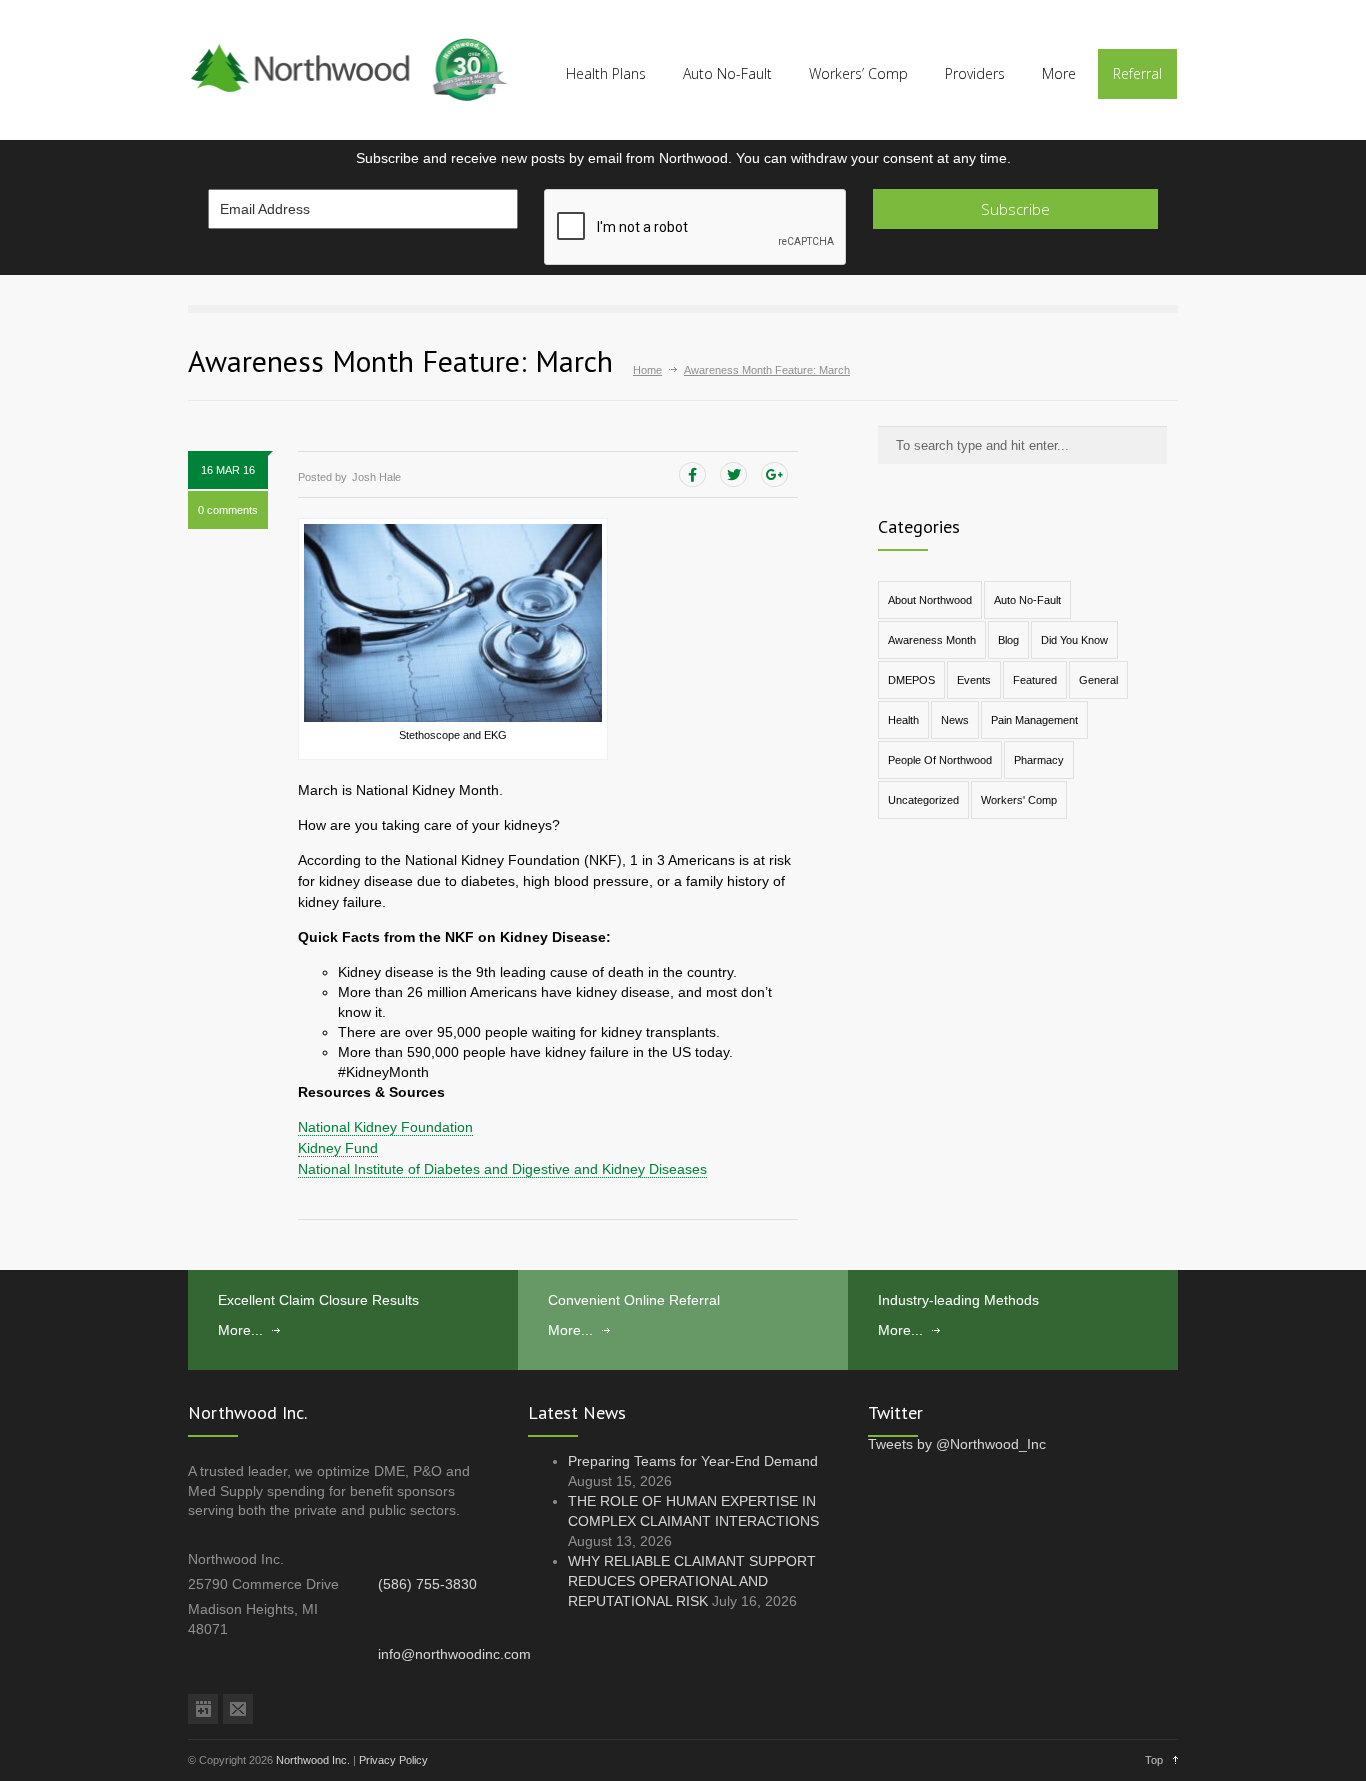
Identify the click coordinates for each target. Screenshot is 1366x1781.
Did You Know (1074, 640)
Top (1154, 1760)
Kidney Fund (338, 1148)
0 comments (228, 510)
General (1098, 680)
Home (647, 370)
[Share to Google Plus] (774, 475)
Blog (1008, 640)
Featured (1035, 680)
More (1059, 73)
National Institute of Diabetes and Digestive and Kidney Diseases (502, 1169)
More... (240, 1330)
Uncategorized (923, 800)
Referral (1137, 73)
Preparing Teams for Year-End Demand (693, 1461)
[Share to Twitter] (733, 475)
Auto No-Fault (727, 73)
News (955, 720)
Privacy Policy (393, 1760)
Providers (975, 73)
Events (974, 680)
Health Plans (606, 73)
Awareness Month (932, 640)
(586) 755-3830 (427, 1584)
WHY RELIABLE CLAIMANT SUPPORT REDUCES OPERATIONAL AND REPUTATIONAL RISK (692, 1581)
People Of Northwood (940, 760)
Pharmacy (1039, 760)
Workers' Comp (1019, 800)
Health (903, 720)
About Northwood (930, 600)
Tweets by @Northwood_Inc (957, 1444)
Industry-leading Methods (958, 1300)
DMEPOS (911, 680)
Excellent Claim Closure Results (318, 1300)
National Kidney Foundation (385, 1127)
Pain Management (1034, 720)
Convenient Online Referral (634, 1300)
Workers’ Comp (858, 73)
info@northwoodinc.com (454, 1654)
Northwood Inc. (313, 1760)
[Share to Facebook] (692, 475)
